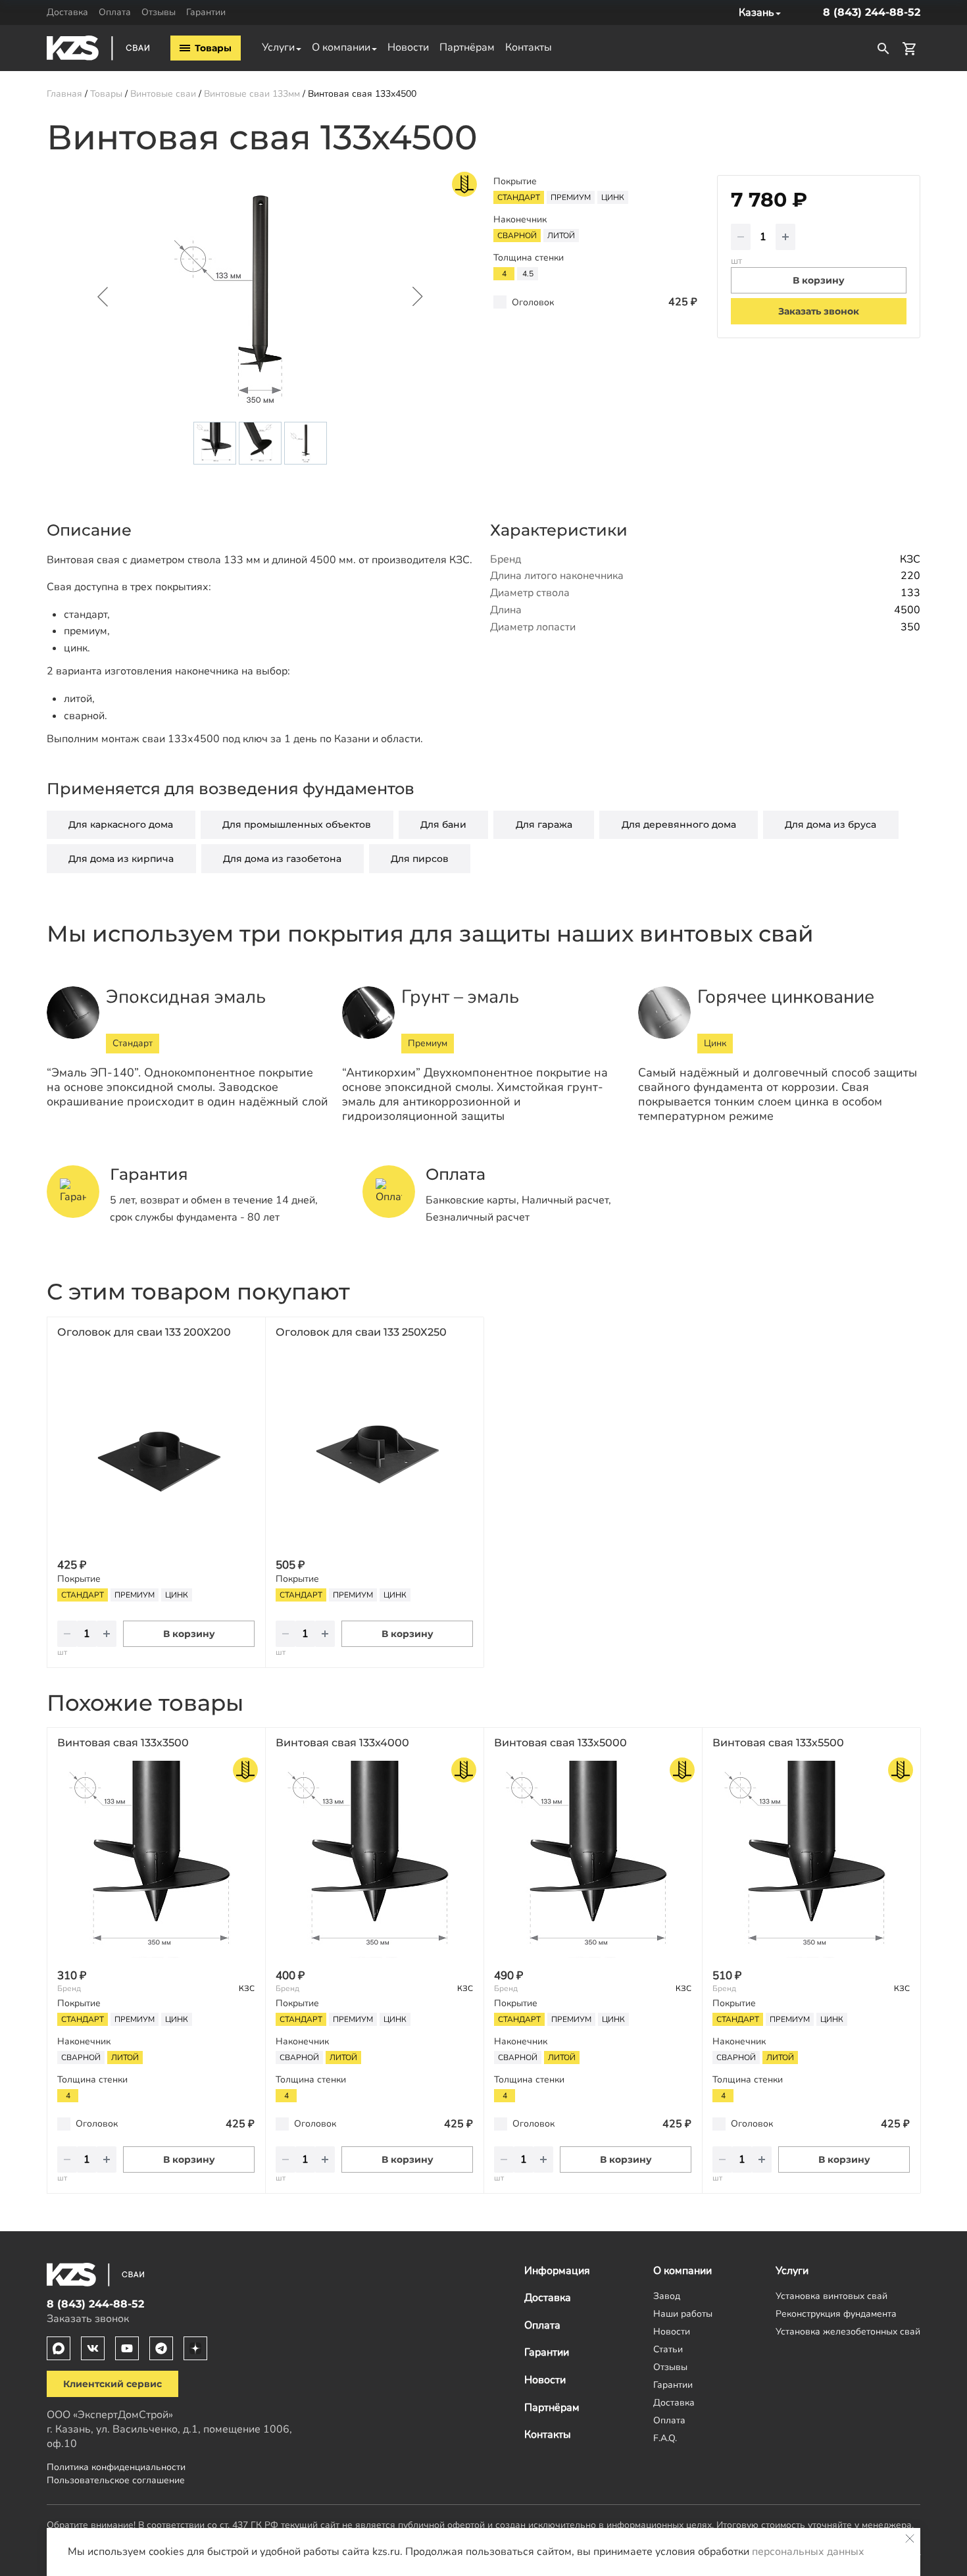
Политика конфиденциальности (116, 2467)
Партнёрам (467, 47)
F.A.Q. (665, 2438)
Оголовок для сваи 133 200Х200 (144, 1332)
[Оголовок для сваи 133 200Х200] (156, 1449)
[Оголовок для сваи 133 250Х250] (374, 1449)
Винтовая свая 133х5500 (778, 1743)
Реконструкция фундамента (836, 2313)
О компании (341, 47)
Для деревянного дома (679, 824)
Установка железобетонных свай (848, 2331)
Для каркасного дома (121, 824)
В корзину (189, 1634)
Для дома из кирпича (121, 859)
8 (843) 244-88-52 (872, 12)
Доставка (67, 12)
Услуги (278, 47)
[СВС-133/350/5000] (593, 1859)
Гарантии (206, 12)
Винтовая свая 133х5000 (560, 1743)
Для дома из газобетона (282, 859)
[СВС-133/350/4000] (374, 1859)
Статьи (668, 2349)
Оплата (115, 12)
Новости (408, 47)
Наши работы (683, 2313)
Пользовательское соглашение (116, 2480)
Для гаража (544, 824)
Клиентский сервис (112, 2384)
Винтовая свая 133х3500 (123, 1743)
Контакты (529, 47)
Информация (557, 2271)
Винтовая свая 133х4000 (342, 1743)
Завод (667, 2296)
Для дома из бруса (831, 824)
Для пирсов (420, 859)
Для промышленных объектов (297, 824)
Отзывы (159, 12)
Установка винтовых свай (831, 2296)
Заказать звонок (819, 311)
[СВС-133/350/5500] (811, 1859)
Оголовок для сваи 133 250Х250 (361, 1332)
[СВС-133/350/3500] (156, 1859)
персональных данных (808, 2552)
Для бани (443, 824)
